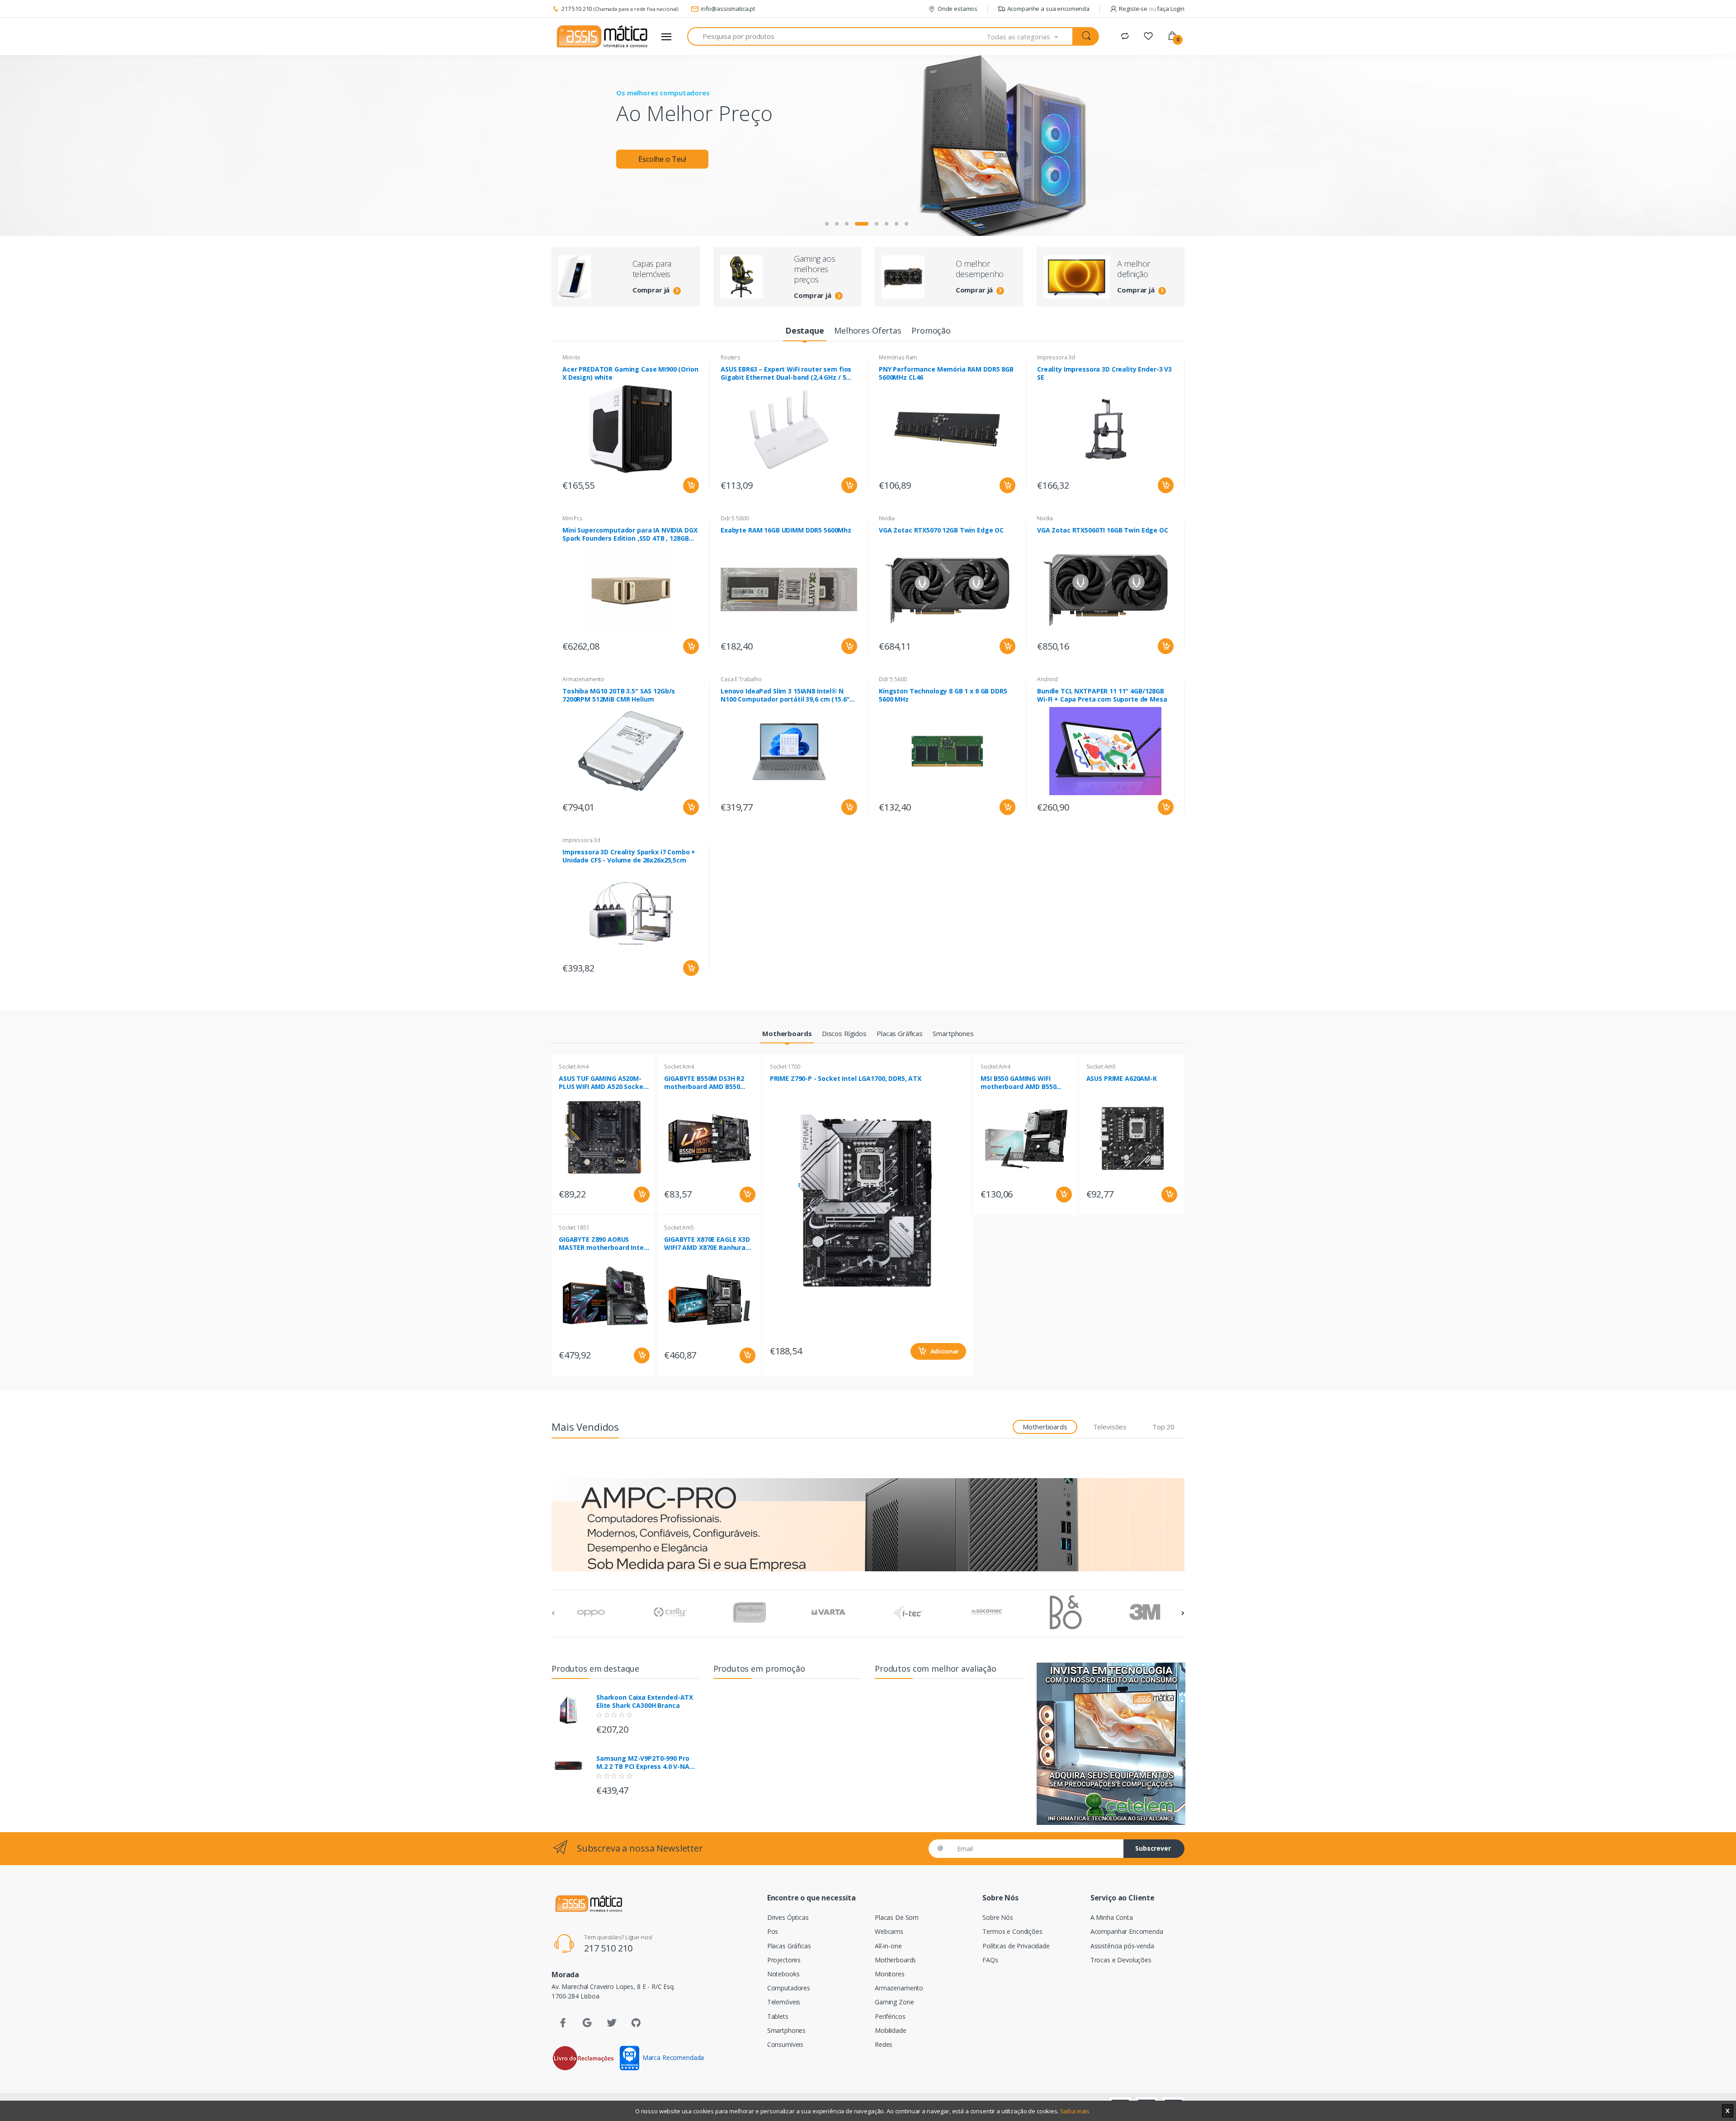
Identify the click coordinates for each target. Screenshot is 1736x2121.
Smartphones (786, 2030)
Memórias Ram (898, 357)
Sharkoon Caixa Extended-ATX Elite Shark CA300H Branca (645, 1702)
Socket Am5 (679, 1228)
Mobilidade (891, 2030)
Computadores (789, 1988)
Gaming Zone (894, 2002)
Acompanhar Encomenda (1127, 1931)
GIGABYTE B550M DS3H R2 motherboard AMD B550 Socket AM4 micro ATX (704, 1083)
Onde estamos (958, 9)
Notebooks (783, 1974)
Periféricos (890, 2016)
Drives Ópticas (788, 1917)
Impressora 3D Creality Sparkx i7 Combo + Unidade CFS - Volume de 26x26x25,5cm (629, 856)
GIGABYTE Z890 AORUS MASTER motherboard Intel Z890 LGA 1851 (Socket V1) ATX (602, 1244)
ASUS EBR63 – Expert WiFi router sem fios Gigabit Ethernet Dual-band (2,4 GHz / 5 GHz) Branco (786, 373)
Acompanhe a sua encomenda (1048, 9)
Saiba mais (1075, 2111)
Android (1047, 679)
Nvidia (887, 518)
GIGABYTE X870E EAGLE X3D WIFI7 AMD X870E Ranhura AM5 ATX (707, 1244)
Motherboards (895, 1960)
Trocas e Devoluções (1121, 1960)
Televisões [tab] (1110, 1427)
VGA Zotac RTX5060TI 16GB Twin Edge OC (1103, 530)
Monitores (890, 1974)
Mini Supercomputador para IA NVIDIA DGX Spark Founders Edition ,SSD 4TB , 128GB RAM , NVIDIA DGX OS (630, 534)
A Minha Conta (1112, 1917)
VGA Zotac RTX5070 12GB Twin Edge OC (941, 530)
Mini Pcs (573, 518)
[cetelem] (1111, 1744)
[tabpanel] (868, 146)
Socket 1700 (785, 1067)
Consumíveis (785, 2044)
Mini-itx (571, 357)
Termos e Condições (1012, 1931)
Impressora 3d (1056, 357)
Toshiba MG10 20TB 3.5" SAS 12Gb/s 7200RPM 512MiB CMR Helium (619, 695)
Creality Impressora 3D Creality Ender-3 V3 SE (1104, 373)
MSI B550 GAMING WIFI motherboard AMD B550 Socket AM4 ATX (1018, 1083)
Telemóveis (784, 2002)
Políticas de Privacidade (1016, 1946)
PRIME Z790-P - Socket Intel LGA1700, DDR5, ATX (846, 1079)
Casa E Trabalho (741, 679)
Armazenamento (583, 679)
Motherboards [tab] (1045, 1427)
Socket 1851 (574, 1228)
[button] (1030, 36)
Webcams (889, 1931)
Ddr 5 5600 (735, 518)
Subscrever (1153, 1848)
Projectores (784, 1960)
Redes (884, 2044)
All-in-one (888, 1946)
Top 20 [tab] (1163, 1427)
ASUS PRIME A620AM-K (1122, 1079)
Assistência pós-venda (1122, 1946)
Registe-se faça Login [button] (1152, 9)
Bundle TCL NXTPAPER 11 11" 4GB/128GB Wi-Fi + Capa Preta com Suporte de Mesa (1102, 695)
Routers (731, 357)
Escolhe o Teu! (662, 159)
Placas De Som (897, 1917)
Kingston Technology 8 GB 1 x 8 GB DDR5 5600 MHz (943, 695)
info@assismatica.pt (728, 9)
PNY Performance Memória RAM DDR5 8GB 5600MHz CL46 (946, 373)
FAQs (990, 1960)
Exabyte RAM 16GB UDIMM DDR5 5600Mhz (786, 530)
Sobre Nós (998, 1917)
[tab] (804, 331)
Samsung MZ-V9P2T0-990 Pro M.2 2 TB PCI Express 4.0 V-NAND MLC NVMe (648, 1763)
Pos (773, 1931)
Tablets (778, 2016)
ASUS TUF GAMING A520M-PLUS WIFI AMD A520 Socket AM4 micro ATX (602, 1083)
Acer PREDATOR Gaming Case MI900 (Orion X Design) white (630, 373)
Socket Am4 (574, 1067)
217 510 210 (577, 9)
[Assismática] (602, 37)
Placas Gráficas (789, 1946)
